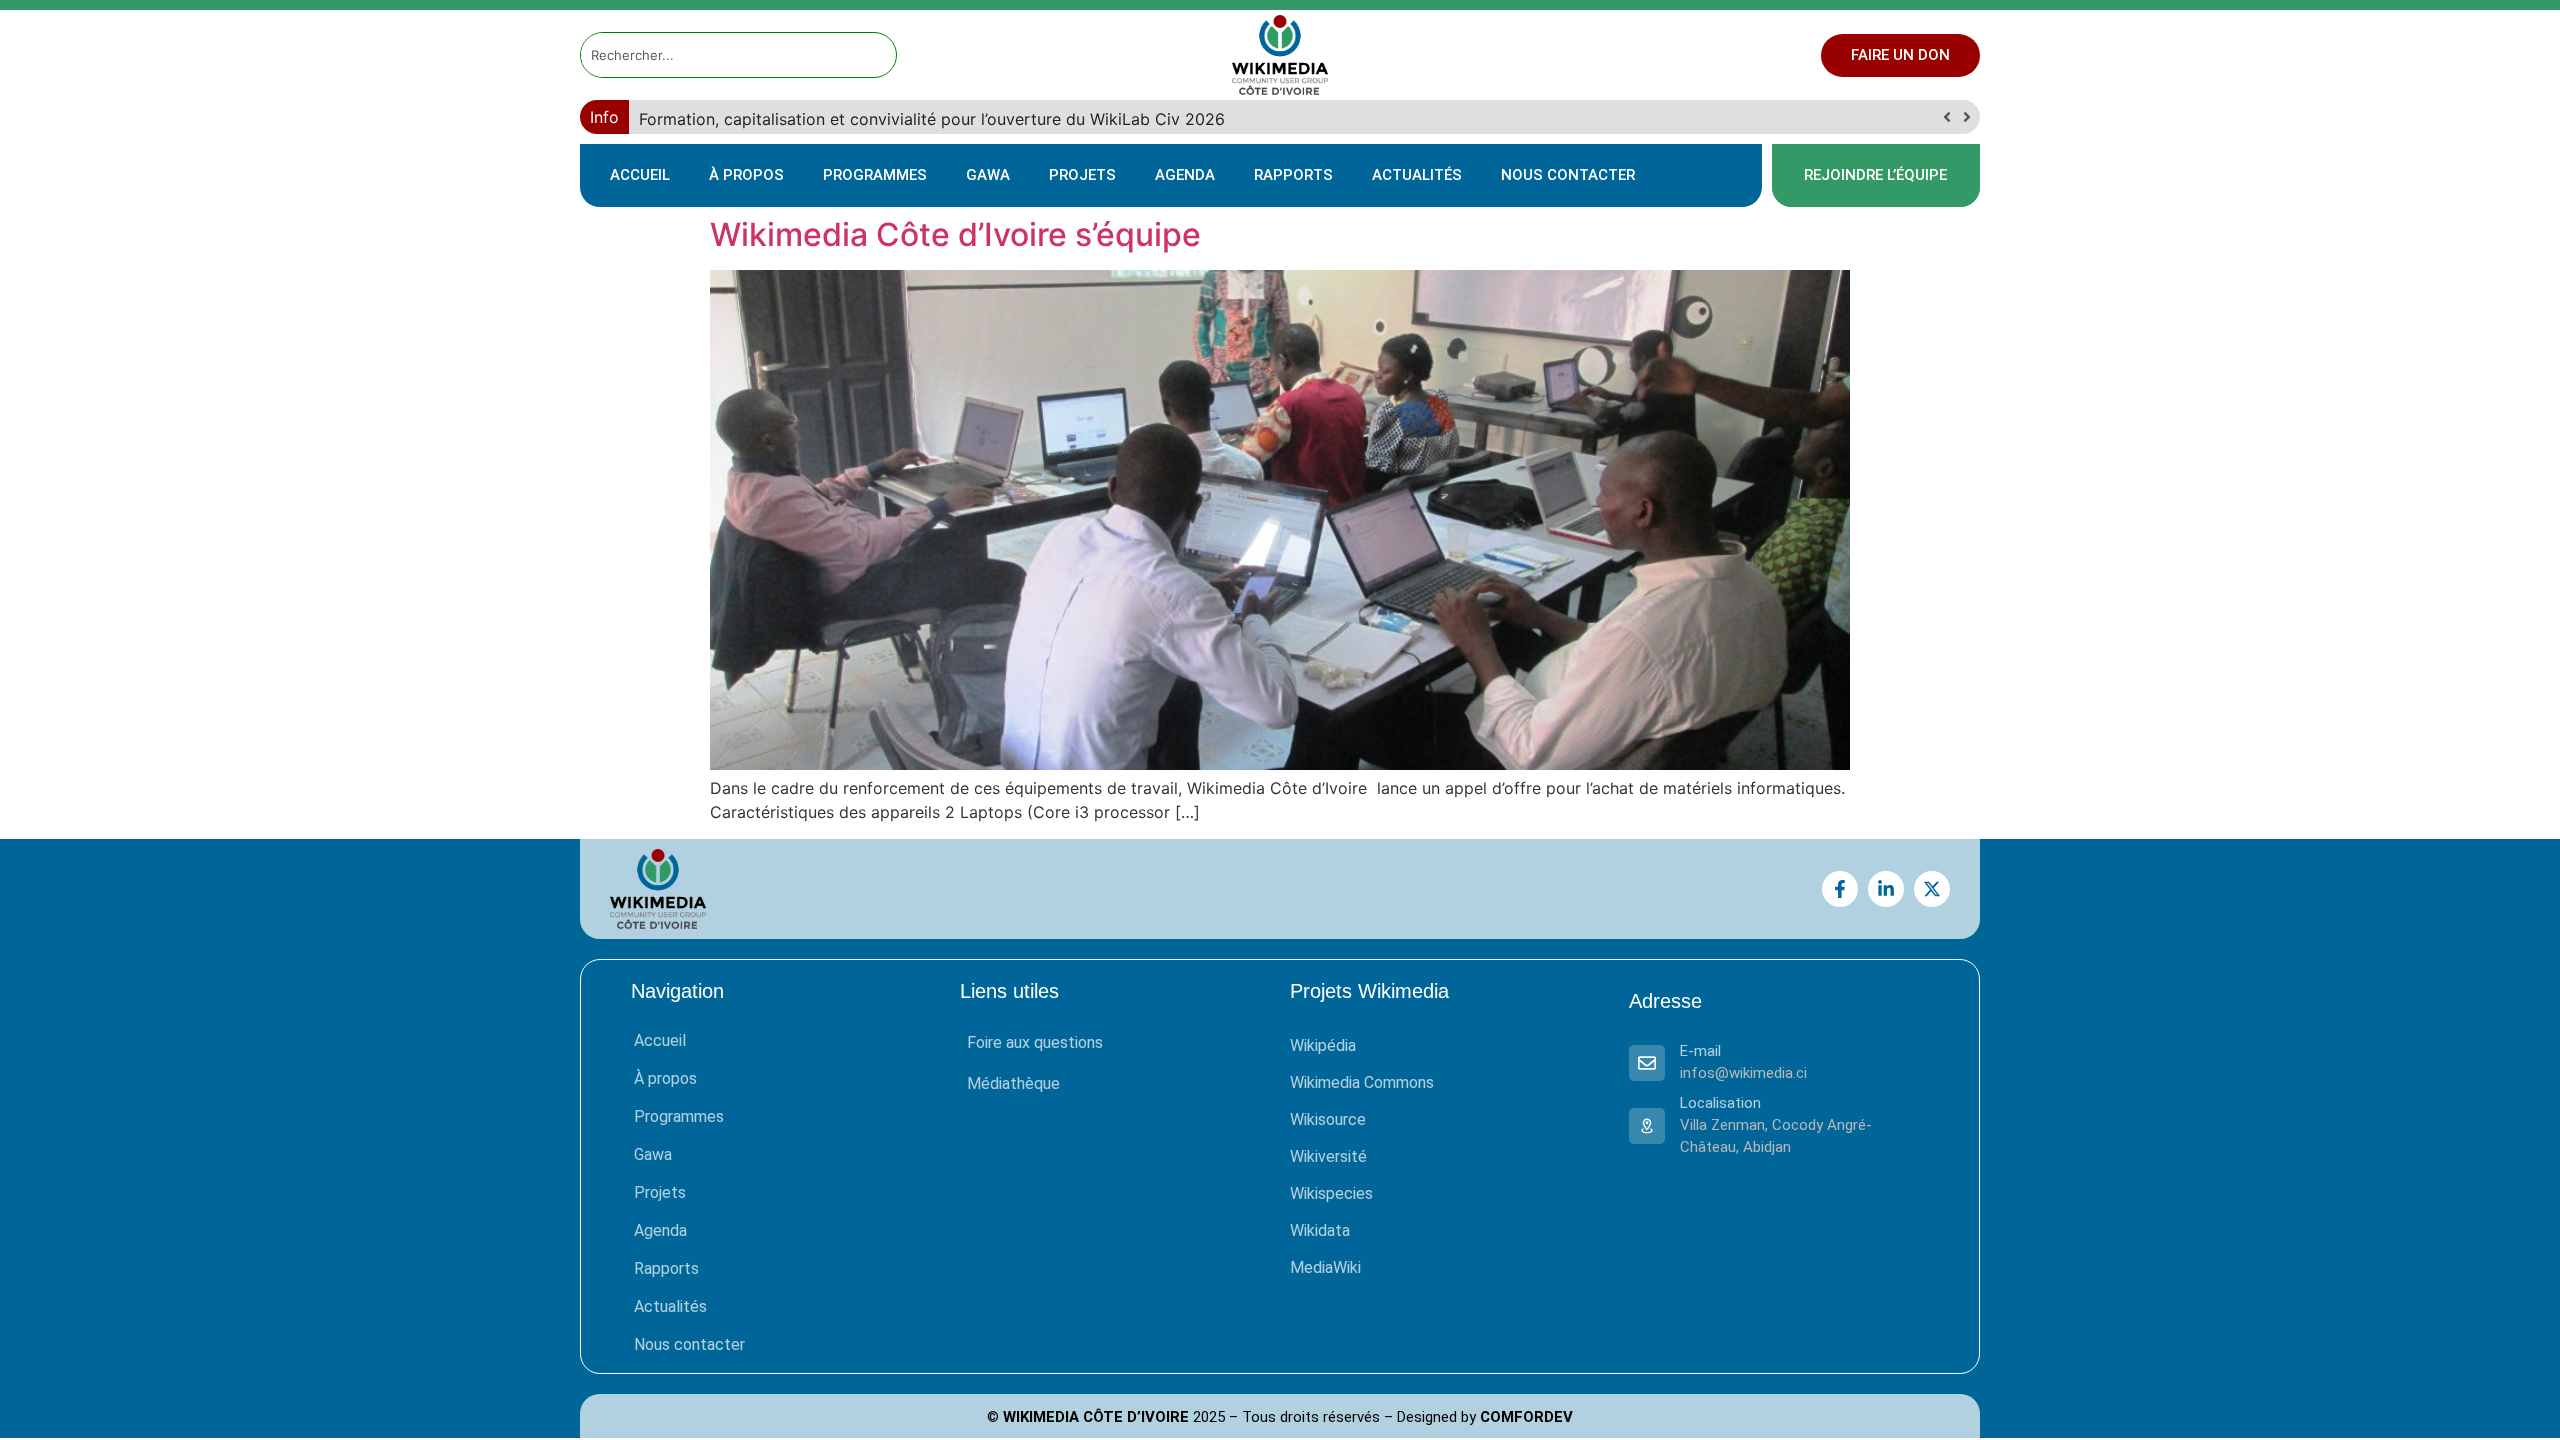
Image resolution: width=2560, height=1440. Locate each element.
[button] (1966, 117)
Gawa (988, 175)
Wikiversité (1328, 1156)
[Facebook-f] (1840, 889)
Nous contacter (1568, 175)
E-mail (1700, 1051)
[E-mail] (1647, 1063)
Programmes (875, 175)
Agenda (1185, 175)
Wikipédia (1323, 1045)
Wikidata (1320, 1230)
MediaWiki (1325, 1267)
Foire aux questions (1035, 1042)
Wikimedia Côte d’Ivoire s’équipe (955, 234)
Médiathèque (1013, 1083)
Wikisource (1328, 1119)
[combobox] (720, 55)
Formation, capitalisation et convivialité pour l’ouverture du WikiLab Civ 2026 (934, 119)
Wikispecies (1331, 1193)
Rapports (1293, 175)
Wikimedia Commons (1362, 1082)
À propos (746, 175)
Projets (1082, 175)
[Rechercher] (882, 55)
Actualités (1417, 175)
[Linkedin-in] (1886, 889)
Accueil (640, 175)
